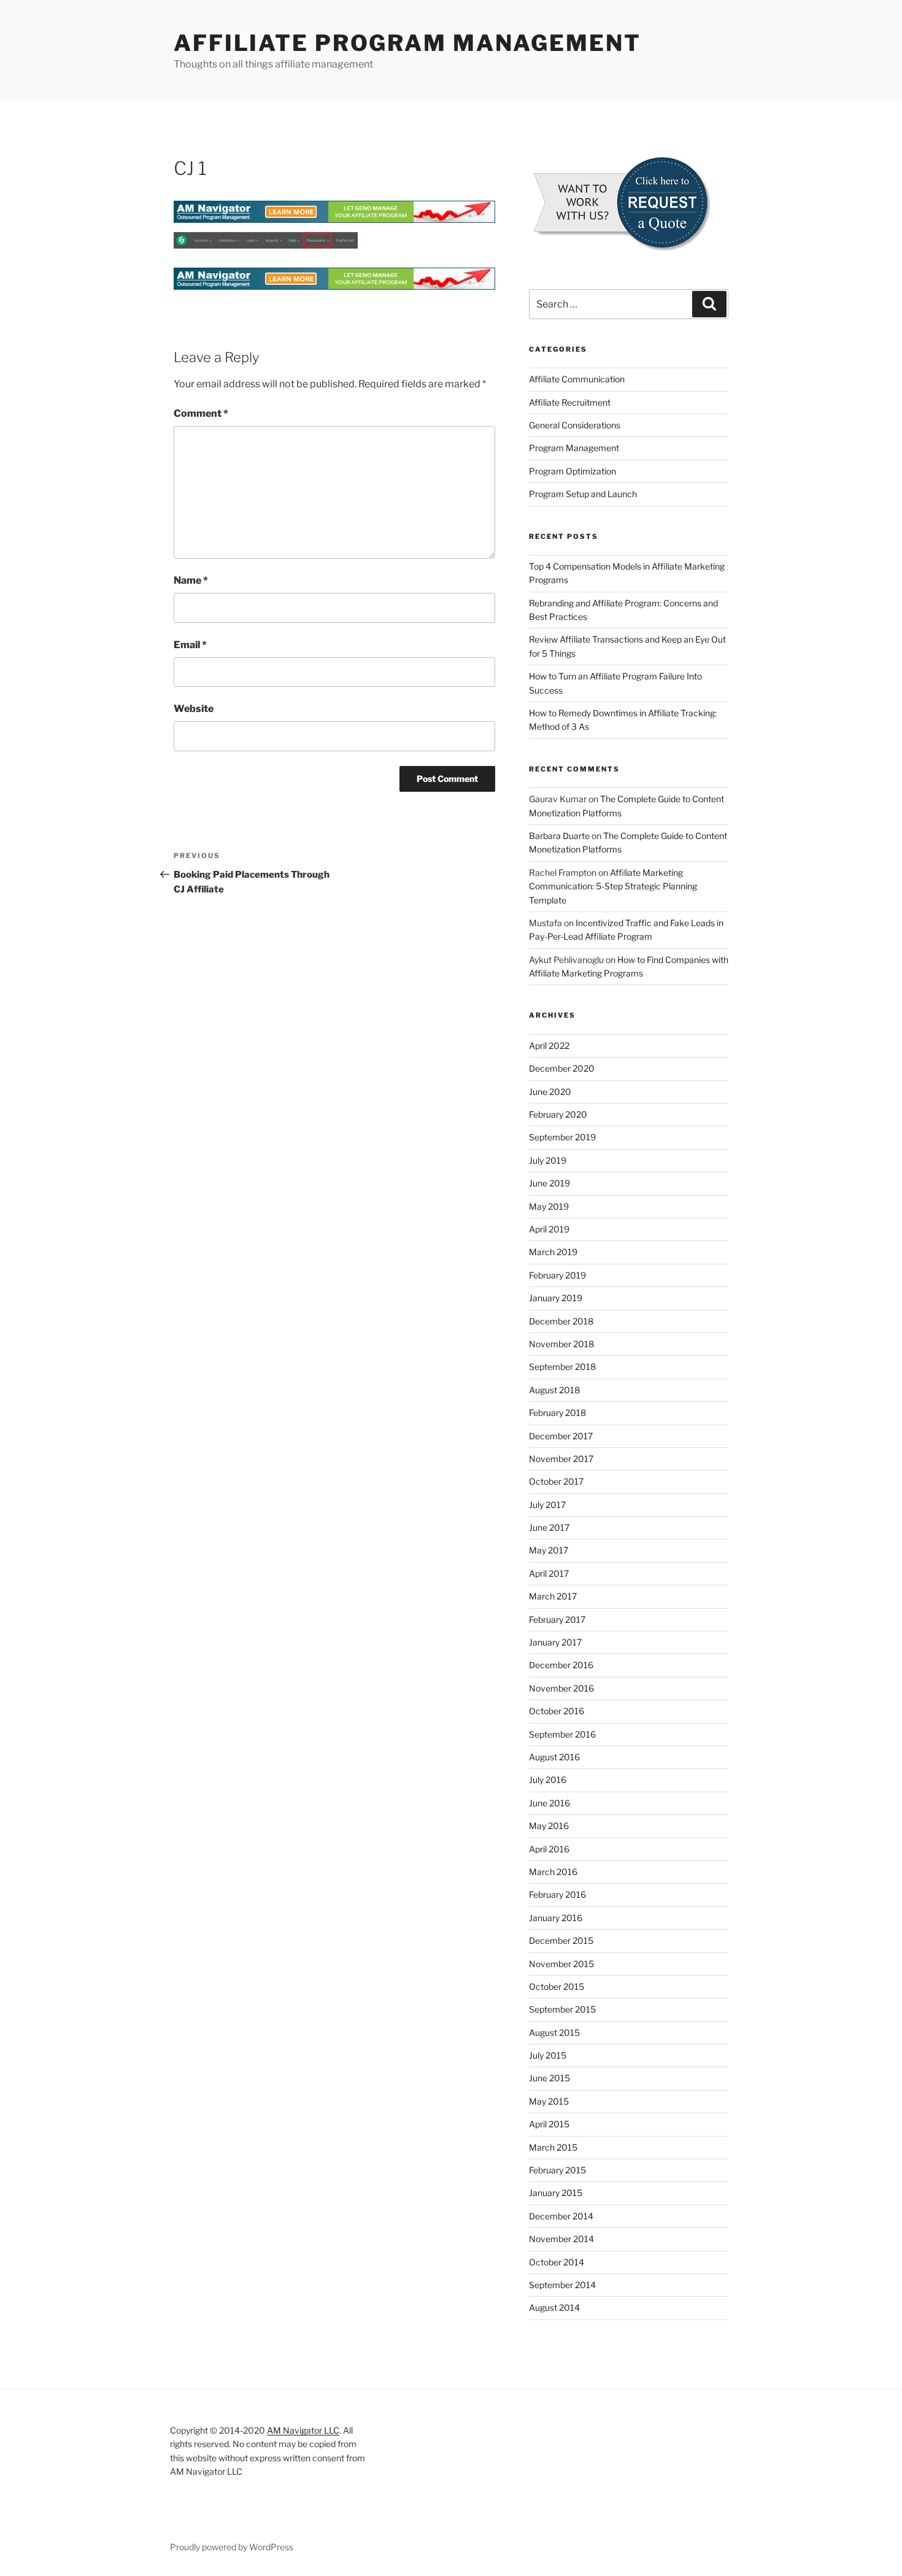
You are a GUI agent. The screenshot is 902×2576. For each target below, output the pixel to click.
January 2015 (556, 2193)
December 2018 (561, 1321)
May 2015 (549, 2101)
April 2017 (549, 1573)
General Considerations (575, 425)
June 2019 (549, 1183)
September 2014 (562, 2285)
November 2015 (561, 1964)
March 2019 (553, 1252)
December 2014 (561, 2216)
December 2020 (562, 1068)
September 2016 (562, 1734)
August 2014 (554, 2307)
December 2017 (561, 1436)
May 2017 (549, 1550)
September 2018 (562, 1367)
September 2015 (562, 2009)
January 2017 (555, 1642)
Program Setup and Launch (583, 494)
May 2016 (549, 1826)
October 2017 (556, 1481)
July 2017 (547, 1505)
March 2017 (553, 1596)
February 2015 (557, 2170)
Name (191, 580)
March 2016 (553, 1872)
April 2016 (549, 1849)
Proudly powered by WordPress (232, 2547)
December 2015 (561, 1940)
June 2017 (549, 1527)
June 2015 (549, 2078)
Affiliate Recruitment (570, 402)
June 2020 (550, 1092)
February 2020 (558, 1114)
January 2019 (556, 1298)
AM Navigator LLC (303, 2430)
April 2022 (549, 1046)
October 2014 (557, 2262)
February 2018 (557, 1413)
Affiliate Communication (577, 379)
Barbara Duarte (559, 836)
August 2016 (554, 1757)
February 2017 (557, 1619)
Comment (201, 413)
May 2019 (549, 1206)
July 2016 (548, 1780)
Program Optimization (572, 471)
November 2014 (561, 2239)
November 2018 (561, 1344)
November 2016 (561, 1688)
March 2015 (553, 2147)
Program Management (574, 448)
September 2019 (562, 1137)
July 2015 (548, 2055)
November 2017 (561, 1459)
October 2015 (557, 1986)
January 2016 (556, 1918)
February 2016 (557, 1894)
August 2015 (554, 2033)
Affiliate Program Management (407, 43)
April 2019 (549, 1229)
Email (190, 645)
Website (194, 709)
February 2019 (557, 1275)
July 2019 (548, 1160)
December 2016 (561, 1665)
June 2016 (549, 1803)
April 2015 (549, 2124)
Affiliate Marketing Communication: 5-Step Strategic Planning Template (613, 886)
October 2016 (557, 1711)
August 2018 (554, 1390)
